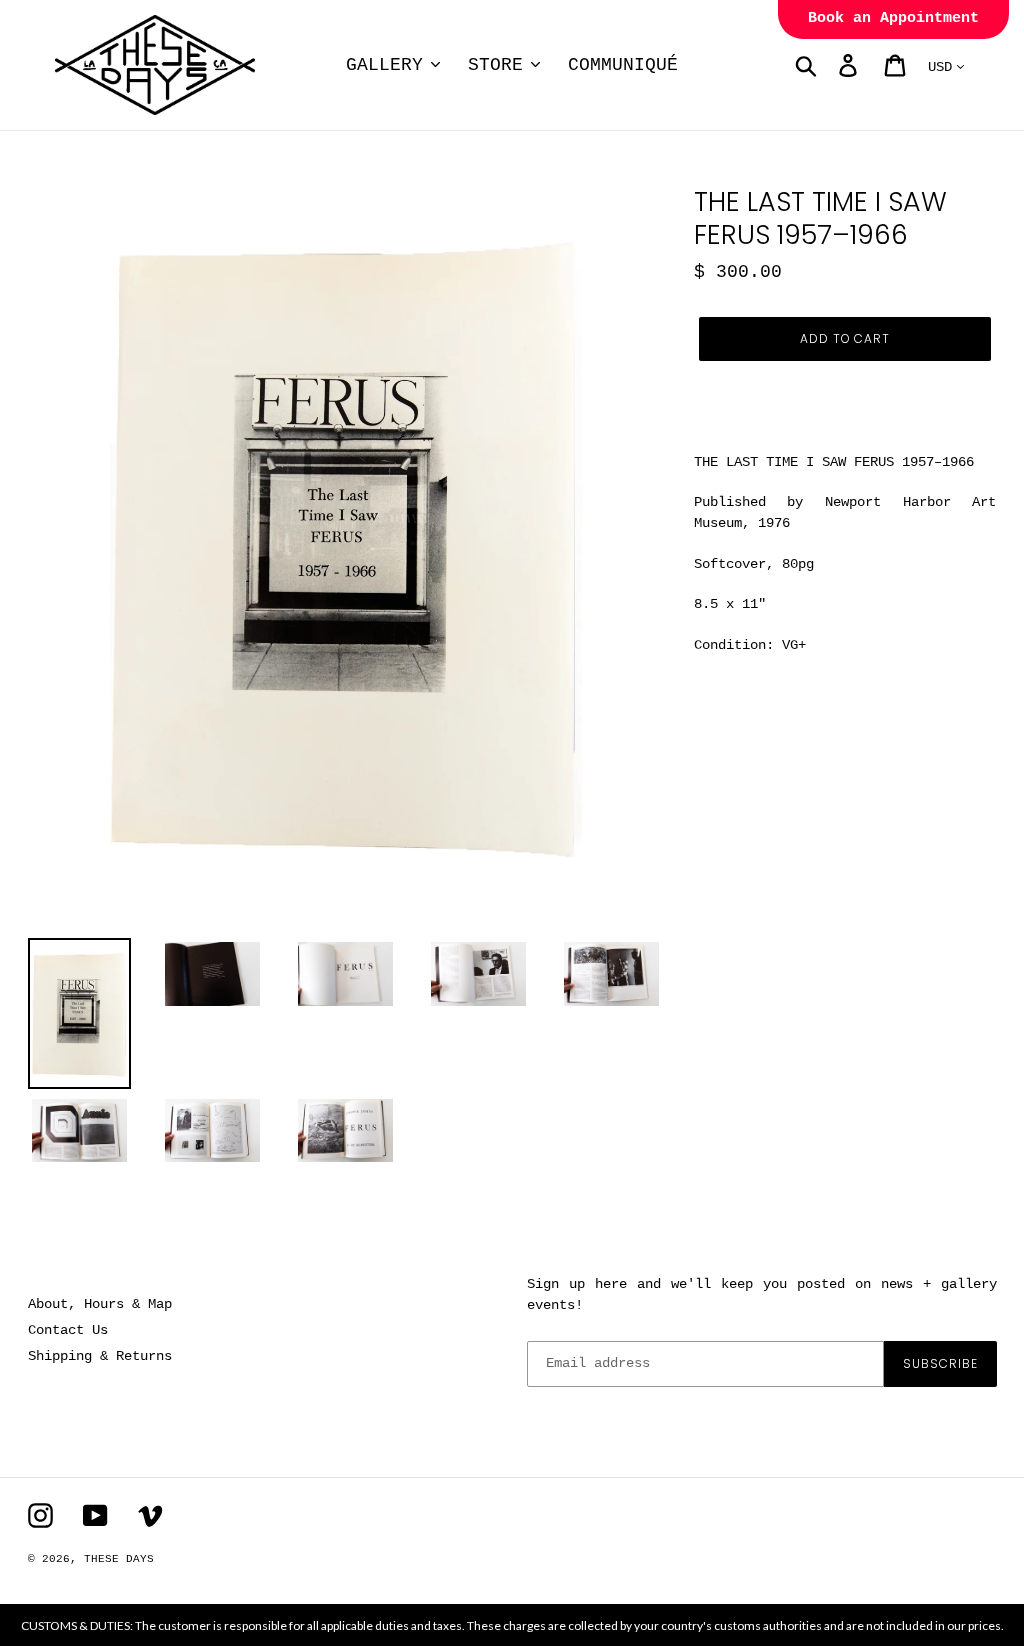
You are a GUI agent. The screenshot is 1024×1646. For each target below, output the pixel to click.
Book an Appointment (893, 18)
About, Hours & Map (100, 1304)
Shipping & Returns (100, 1356)
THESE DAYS (119, 1559)
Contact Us (68, 1330)
